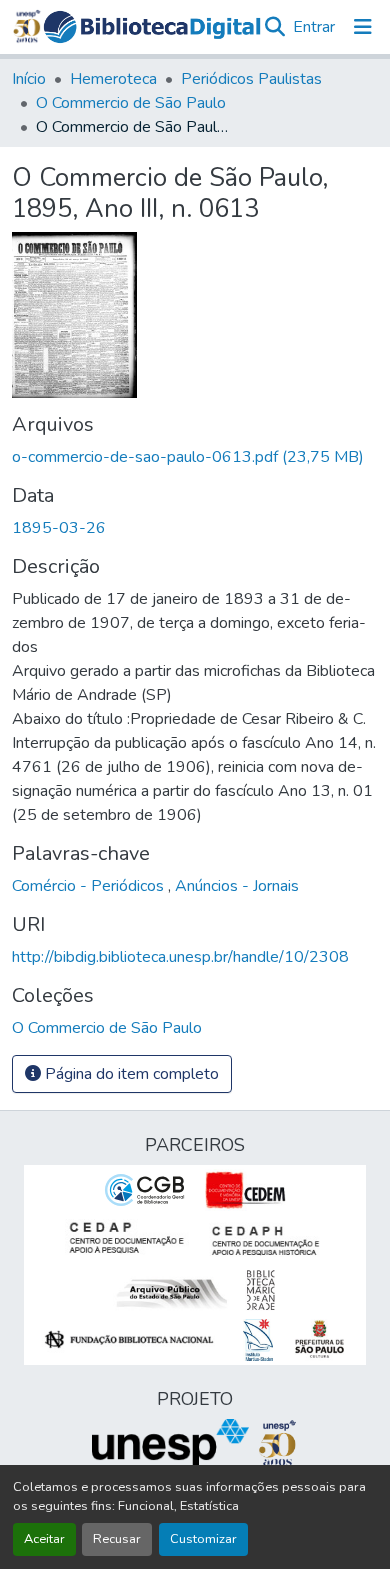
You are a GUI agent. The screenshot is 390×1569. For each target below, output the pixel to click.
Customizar (203, 1539)
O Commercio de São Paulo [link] (131, 103)
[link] (195, 457)
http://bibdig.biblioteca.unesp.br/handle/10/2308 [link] (180, 957)
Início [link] (29, 79)
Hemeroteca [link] (113, 79)
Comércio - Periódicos (90, 886)
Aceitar (44, 1539)
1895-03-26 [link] (59, 528)
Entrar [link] (314, 27)
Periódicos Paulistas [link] (251, 79)
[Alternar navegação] (363, 27)
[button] (152, 27)
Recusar (117, 1539)
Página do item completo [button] (130, 1074)
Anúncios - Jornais (237, 886)
